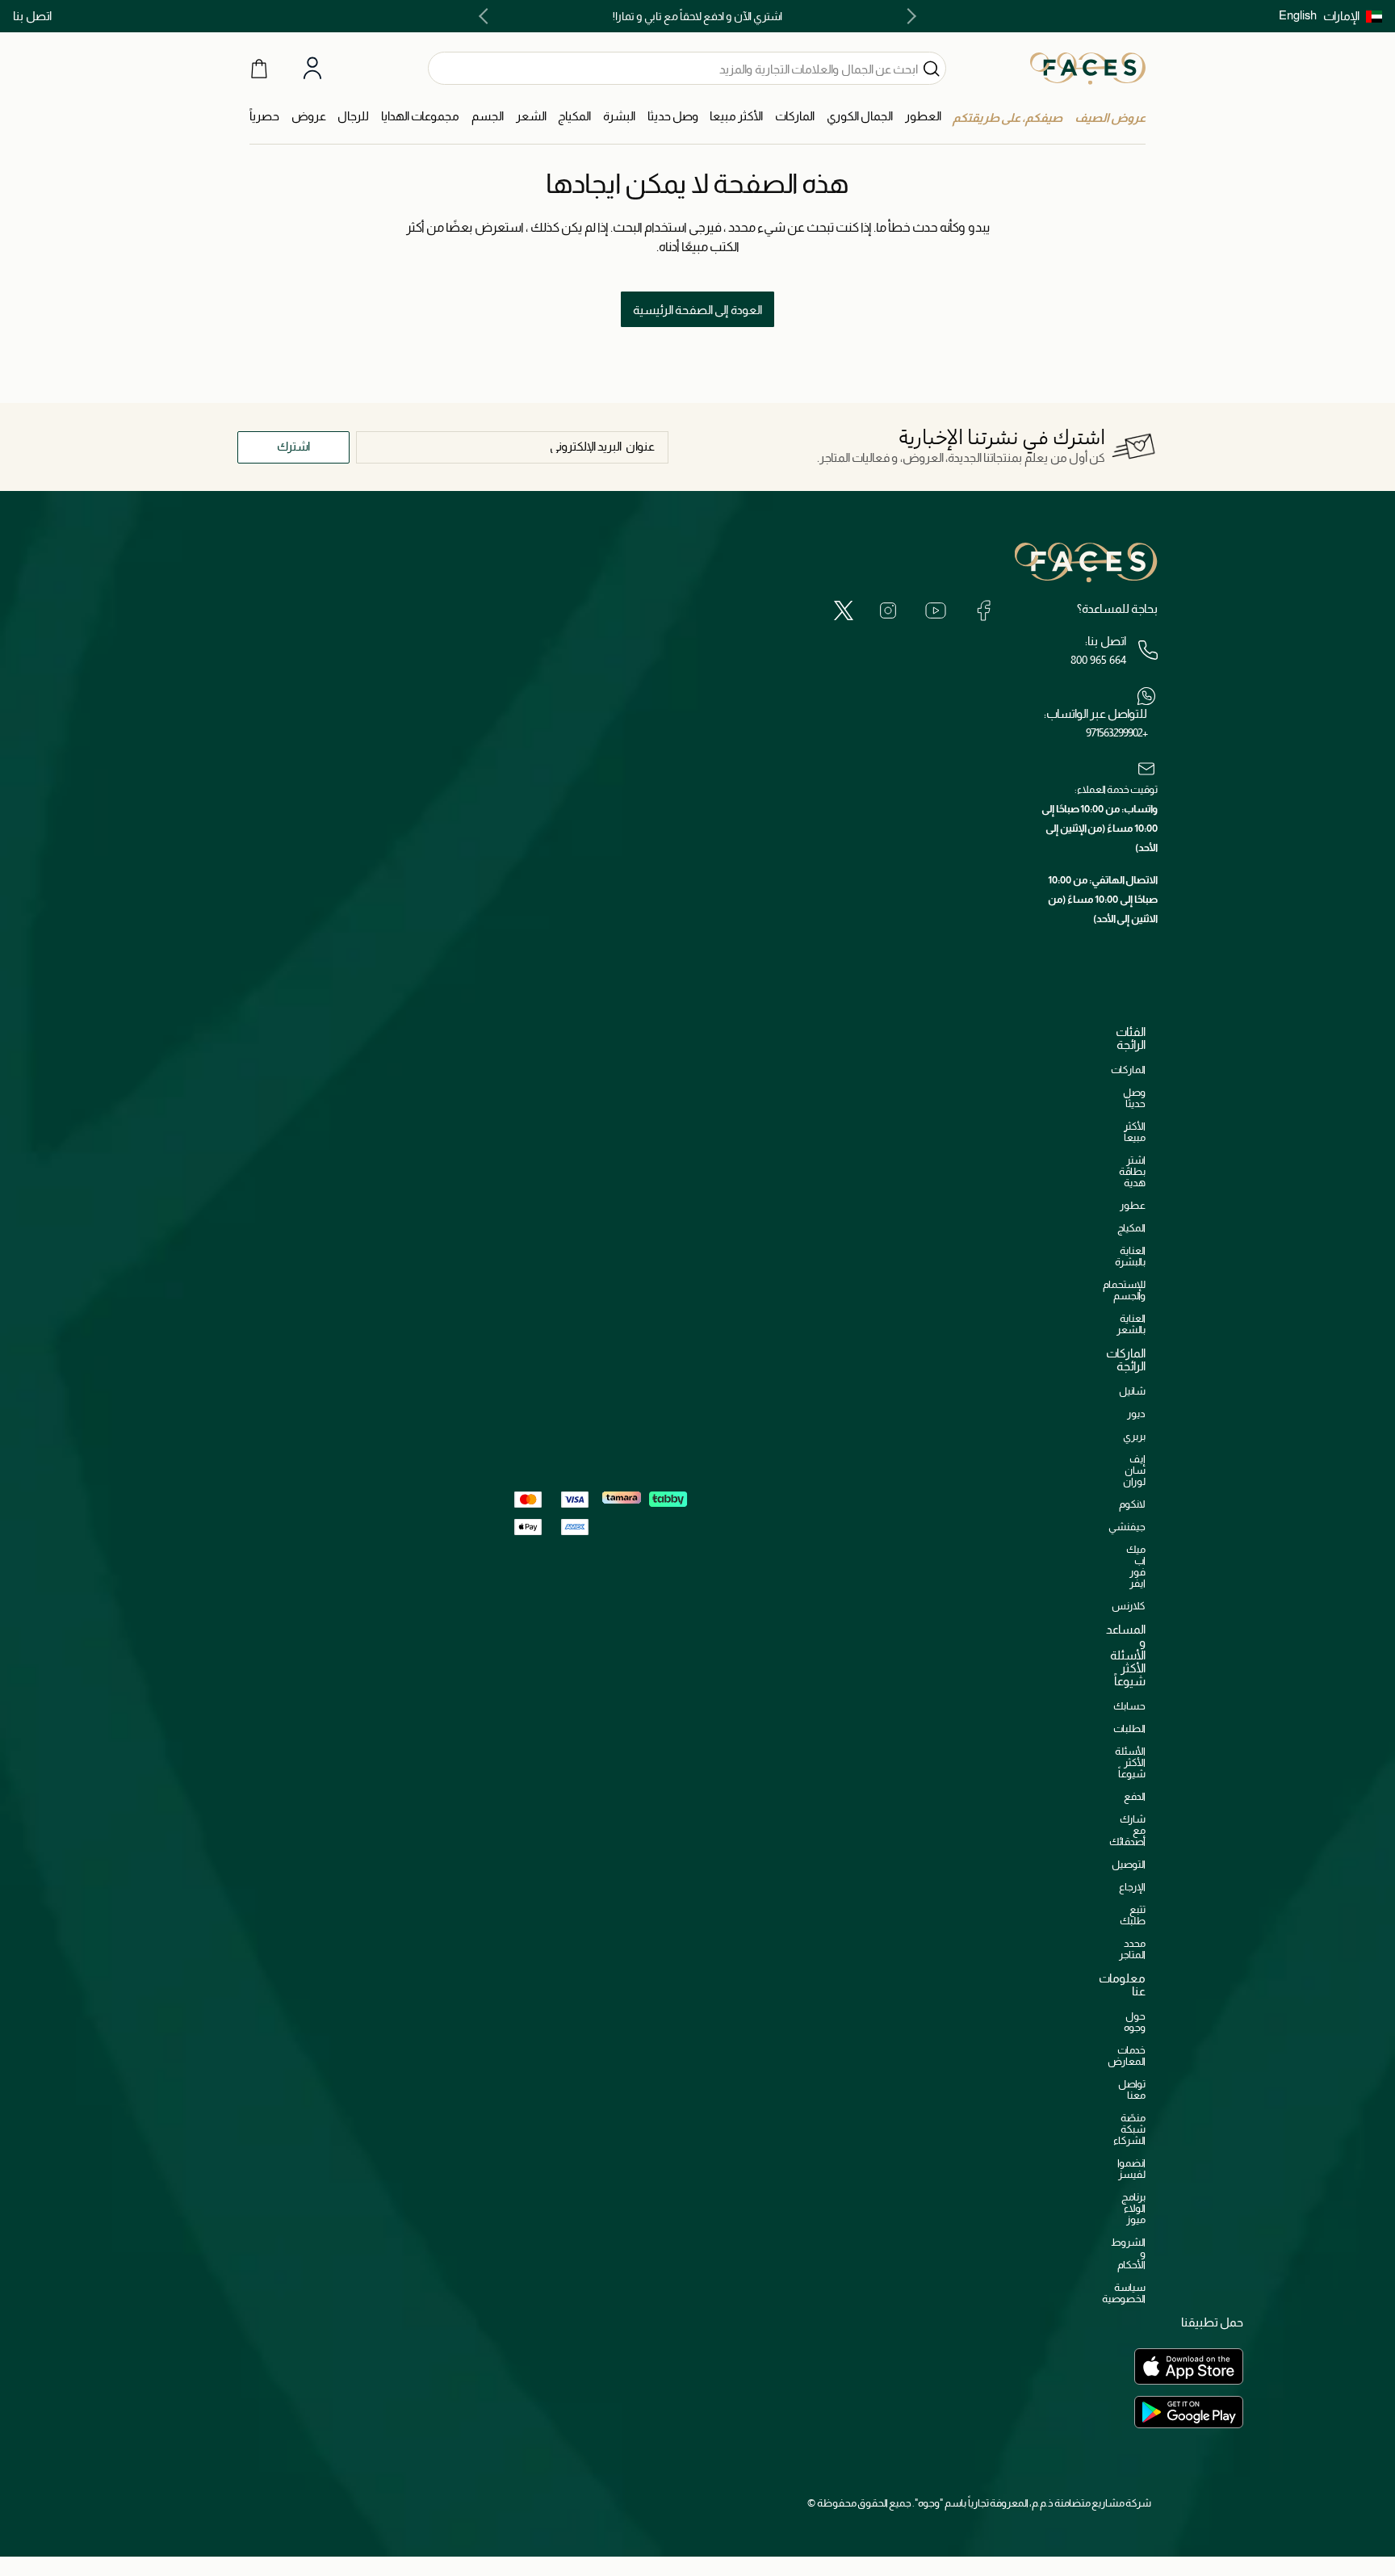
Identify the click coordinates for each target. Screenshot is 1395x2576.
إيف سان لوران (1134, 1470)
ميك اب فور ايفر (1136, 1566)
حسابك (1129, 1706)
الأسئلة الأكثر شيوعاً (1130, 1762)
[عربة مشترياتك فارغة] (259, 68)
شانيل (1132, 1391)
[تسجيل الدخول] (312, 69)
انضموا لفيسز (1131, 2169)
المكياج (1131, 1228)
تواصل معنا (1132, 2089)
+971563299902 (1116, 732)
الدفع (1135, 1796)
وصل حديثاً (1134, 1098)
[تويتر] (844, 610)
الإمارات (1341, 16)
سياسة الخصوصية (1124, 2293)
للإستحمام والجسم (1124, 1290)
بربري (1134, 1436)
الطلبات (1129, 1729)
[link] (795, 117)
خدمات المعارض (1127, 2056)
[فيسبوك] (983, 610)
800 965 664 (1098, 660)
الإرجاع (1132, 1887)
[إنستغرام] (888, 610)
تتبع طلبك (1133, 1915)
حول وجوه (1135, 2022)
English (1298, 15)
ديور (1136, 1414)
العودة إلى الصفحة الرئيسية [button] (697, 310)
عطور (1133, 1205)
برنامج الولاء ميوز (1133, 2208)
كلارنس (1129, 1606)
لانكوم (1132, 1504)
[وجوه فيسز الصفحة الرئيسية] (1088, 68)
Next (487, 16)
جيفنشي (1127, 1527)
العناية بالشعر (1131, 1324)
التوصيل (1129, 1864)
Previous (908, 16)
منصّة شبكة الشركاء (1129, 2129)
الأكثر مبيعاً (1135, 1132)
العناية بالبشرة (1130, 1256)
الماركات (1128, 1070)
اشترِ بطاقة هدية (1132, 1171)
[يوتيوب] (936, 610)
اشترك (293, 446)
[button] (1353, 16)
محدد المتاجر (1132, 1949)
